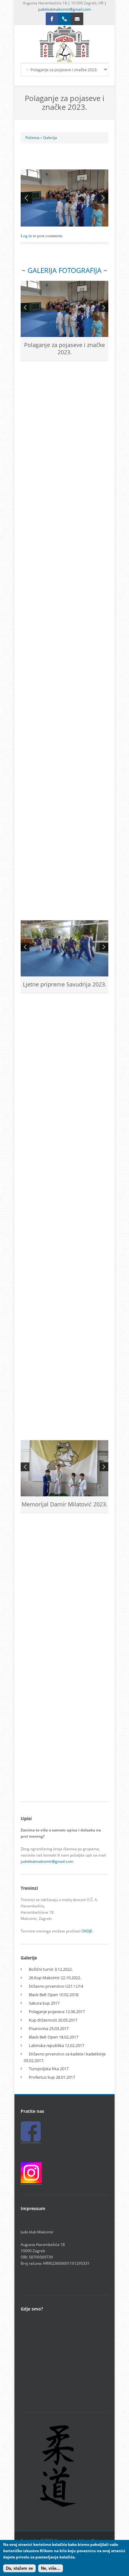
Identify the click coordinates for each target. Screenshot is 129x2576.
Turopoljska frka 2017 (49, 2069)
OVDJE (87, 1931)
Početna (32, 138)
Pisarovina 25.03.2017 (49, 2028)
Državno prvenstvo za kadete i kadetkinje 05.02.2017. (65, 2057)
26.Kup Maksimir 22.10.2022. (55, 1978)
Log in (26, 236)
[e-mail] (77, 19)
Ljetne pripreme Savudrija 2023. (65, 984)
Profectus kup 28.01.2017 (52, 2077)
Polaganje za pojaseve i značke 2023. (64, 348)
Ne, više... (51, 2568)
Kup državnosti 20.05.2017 (53, 2020)
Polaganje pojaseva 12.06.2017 (57, 2012)
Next (103, 198)
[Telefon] (64, 19)
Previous (26, 198)
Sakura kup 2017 (44, 2003)
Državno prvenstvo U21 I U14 (56, 1986)
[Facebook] (52, 19)
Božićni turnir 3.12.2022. (51, 1969)
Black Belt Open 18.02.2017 (54, 2037)
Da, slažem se (19, 2568)
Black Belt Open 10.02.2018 (54, 1995)
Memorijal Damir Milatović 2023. (64, 1504)
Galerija (50, 138)
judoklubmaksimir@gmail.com (64, 9)
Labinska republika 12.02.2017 (57, 2045)
